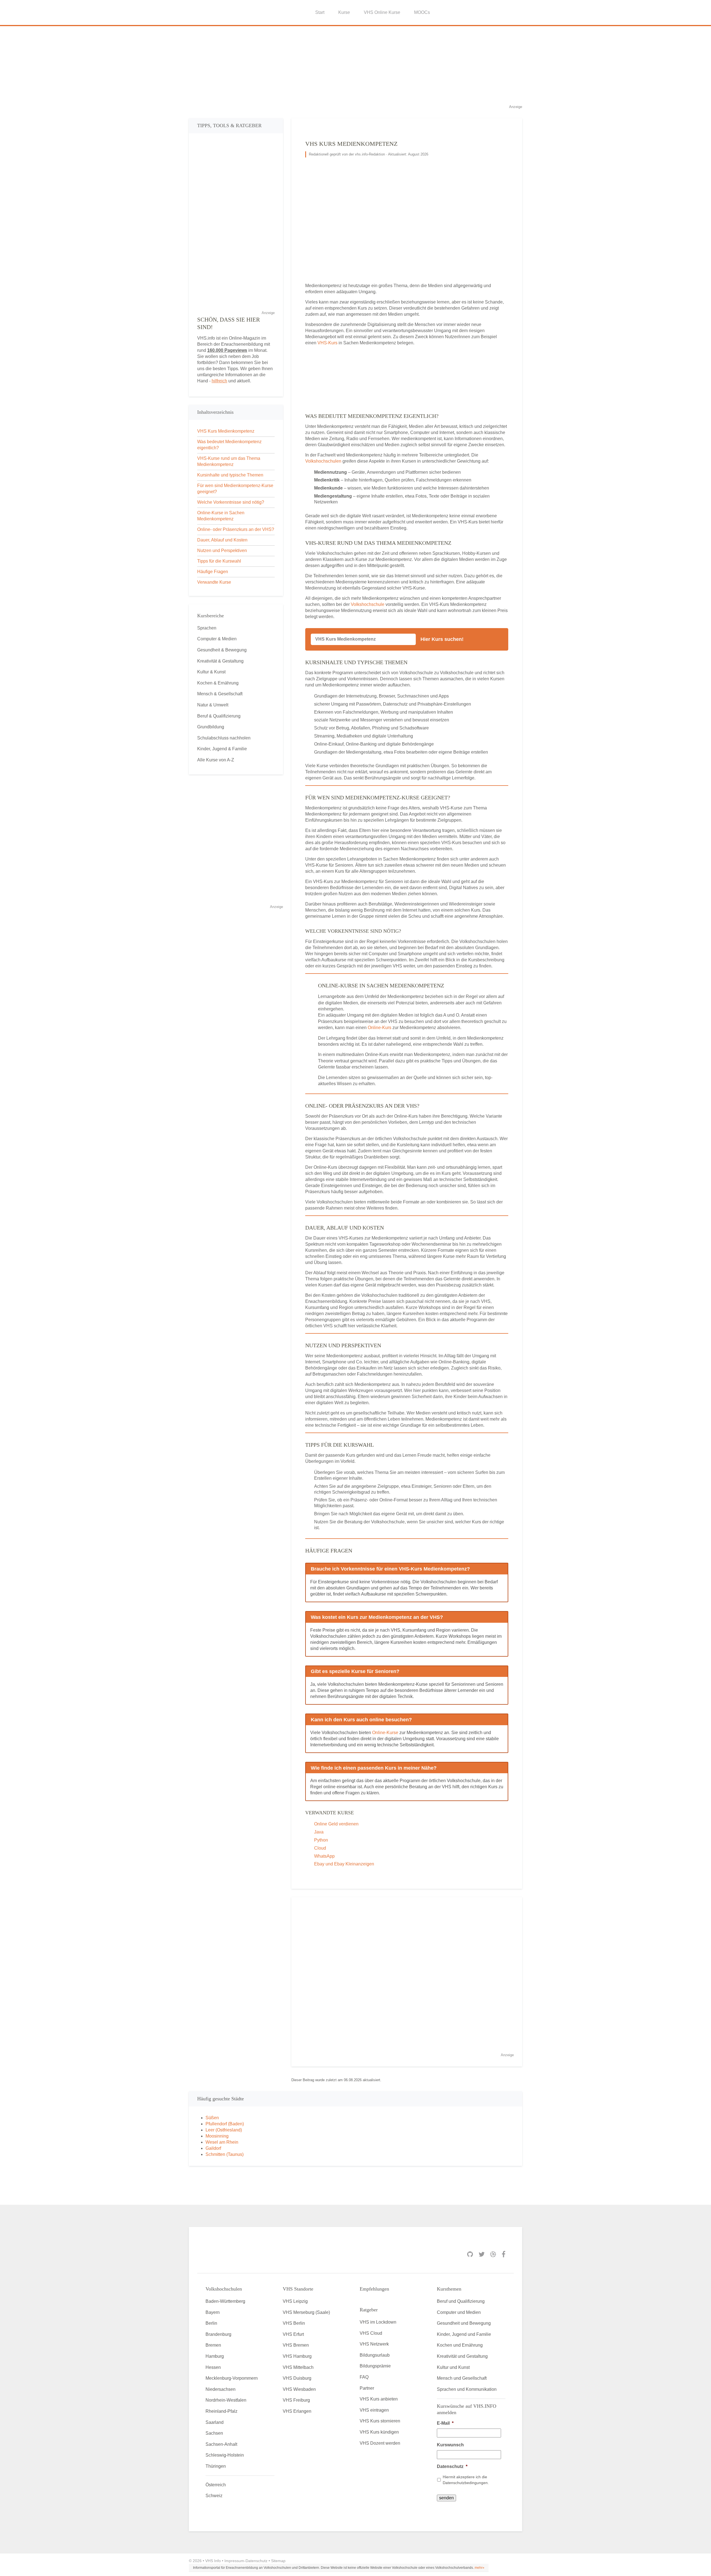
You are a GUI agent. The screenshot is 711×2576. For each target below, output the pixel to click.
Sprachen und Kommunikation (467, 2389)
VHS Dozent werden (380, 2443)
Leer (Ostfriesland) (224, 2130)
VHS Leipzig (295, 2301)
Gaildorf (213, 2148)
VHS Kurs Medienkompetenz (226, 431)
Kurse (344, 12)
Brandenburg (218, 2334)
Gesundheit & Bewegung (222, 650)
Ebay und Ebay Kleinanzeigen (344, 1864)
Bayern (213, 2312)
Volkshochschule (368, 604)
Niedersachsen (221, 2389)
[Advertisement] (355, 65)
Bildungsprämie (375, 2366)
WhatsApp (324, 1856)
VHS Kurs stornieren (380, 2421)
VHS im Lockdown (378, 2322)
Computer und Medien (459, 2312)
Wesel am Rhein (222, 2142)
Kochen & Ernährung (218, 683)
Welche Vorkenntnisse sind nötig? (231, 502)
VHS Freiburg (296, 2400)
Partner (367, 2388)
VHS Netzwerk (374, 2344)
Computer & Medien (217, 639)
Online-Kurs (380, 1028)
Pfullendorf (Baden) (225, 2124)
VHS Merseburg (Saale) (306, 2312)
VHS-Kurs (327, 343)
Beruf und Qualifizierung (461, 2301)
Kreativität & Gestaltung (220, 661)
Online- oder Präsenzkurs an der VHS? (236, 529)
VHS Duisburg (297, 2378)
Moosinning (217, 2136)
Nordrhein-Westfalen (226, 2400)
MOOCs (422, 12)
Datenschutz (452, 2466)
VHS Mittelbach (298, 2367)
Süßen (212, 2118)
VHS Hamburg (297, 2356)
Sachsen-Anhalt (221, 2444)
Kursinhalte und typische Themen (230, 475)
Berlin (211, 2323)
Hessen (213, 2367)
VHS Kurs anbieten (379, 2399)
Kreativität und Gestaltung (462, 2356)
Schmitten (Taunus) (225, 2154)
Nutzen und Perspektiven (222, 550)
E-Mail (445, 2423)
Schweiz (214, 2496)
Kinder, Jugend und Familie (464, 2334)
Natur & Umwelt (213, 705)
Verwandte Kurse (214, 582)
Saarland (215, 2422)
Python (321, 1840)
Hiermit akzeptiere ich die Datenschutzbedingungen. (466, 2480)
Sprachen (207, 628)
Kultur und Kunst (453, 2367)
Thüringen (216, 2466)
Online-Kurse (385, 1733)
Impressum (234, 2561)
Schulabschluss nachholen (224, 738)
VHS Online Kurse (382, 12)
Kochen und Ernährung (460, 2345)
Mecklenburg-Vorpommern (232, 2378)
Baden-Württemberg (225, 2301)
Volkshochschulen (323, 461)
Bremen (213, 2345)
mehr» (480, 2568)
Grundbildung (211, 727)
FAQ (364, 2377)
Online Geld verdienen (336, 1824)
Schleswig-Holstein (225, 2455)
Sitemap (278, 2561)
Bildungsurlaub (375, 2355)
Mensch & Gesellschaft (220, 694)
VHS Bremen (296, 2345)
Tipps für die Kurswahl (219, 561)
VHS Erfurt (293, 2334)
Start (320, 12)
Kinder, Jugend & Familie (222, 749)
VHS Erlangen (297, 2411)
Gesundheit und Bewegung (464, 2323)
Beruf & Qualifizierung (219, 716)
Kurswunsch (450, 2445)
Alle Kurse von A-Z (216, 760)
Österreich (216, 2485)
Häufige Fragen (213, 572)
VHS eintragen (374, 2410)
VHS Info (213, 2561)
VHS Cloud (371, 2333)
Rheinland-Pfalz (221, 2411)
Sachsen (214, 2433)
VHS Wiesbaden (299, 2389)
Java (319, 1832)
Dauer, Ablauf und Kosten (222, 540)
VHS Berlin (294, 2323)
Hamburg (215, 2356)
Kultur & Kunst (211, 672)
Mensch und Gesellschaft (462, 2378)
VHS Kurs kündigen (379, 2432)
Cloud (320, 1848)
